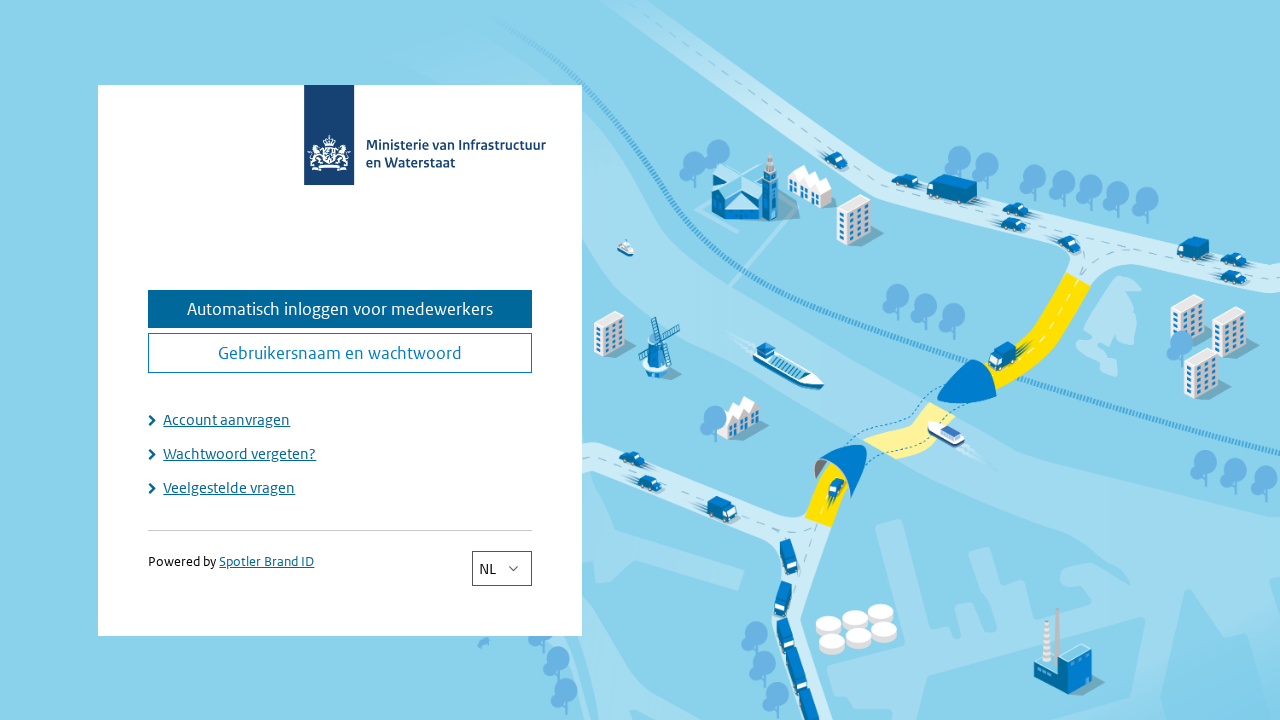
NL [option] (487, 568)
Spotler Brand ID (266, 561)
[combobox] (502, 568)
